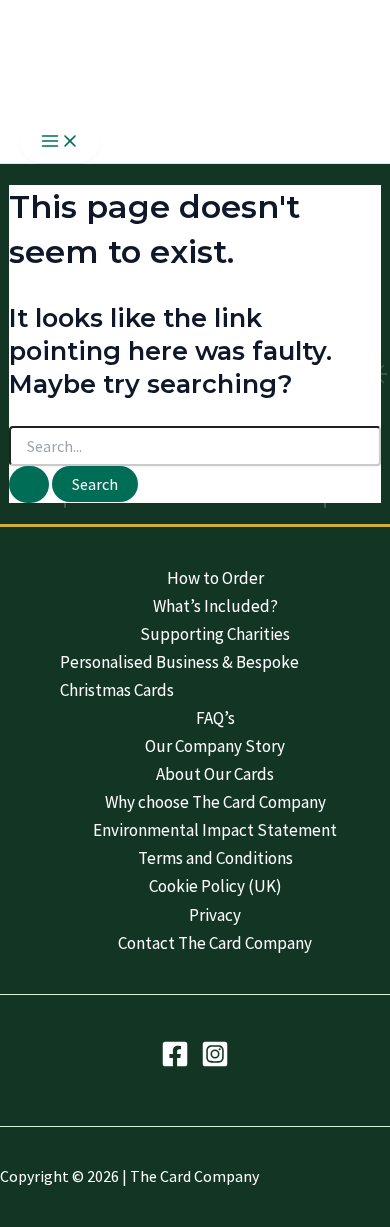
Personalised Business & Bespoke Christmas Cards (179, 676)
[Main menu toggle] (60, 142)
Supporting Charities (215, 634)
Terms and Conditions (215, 858)
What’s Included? (215, 606)
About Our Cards (215, 774)
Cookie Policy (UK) (215, 886)
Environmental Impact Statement (215, 830)
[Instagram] (215, 1062)
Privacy (215, 915)
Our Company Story (215, 746)
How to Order (215, 578)
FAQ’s (215, 718)
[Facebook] (175, 1062)
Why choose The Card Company (215, 802)
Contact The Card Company (215, 943)
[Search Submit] (29, 484)
